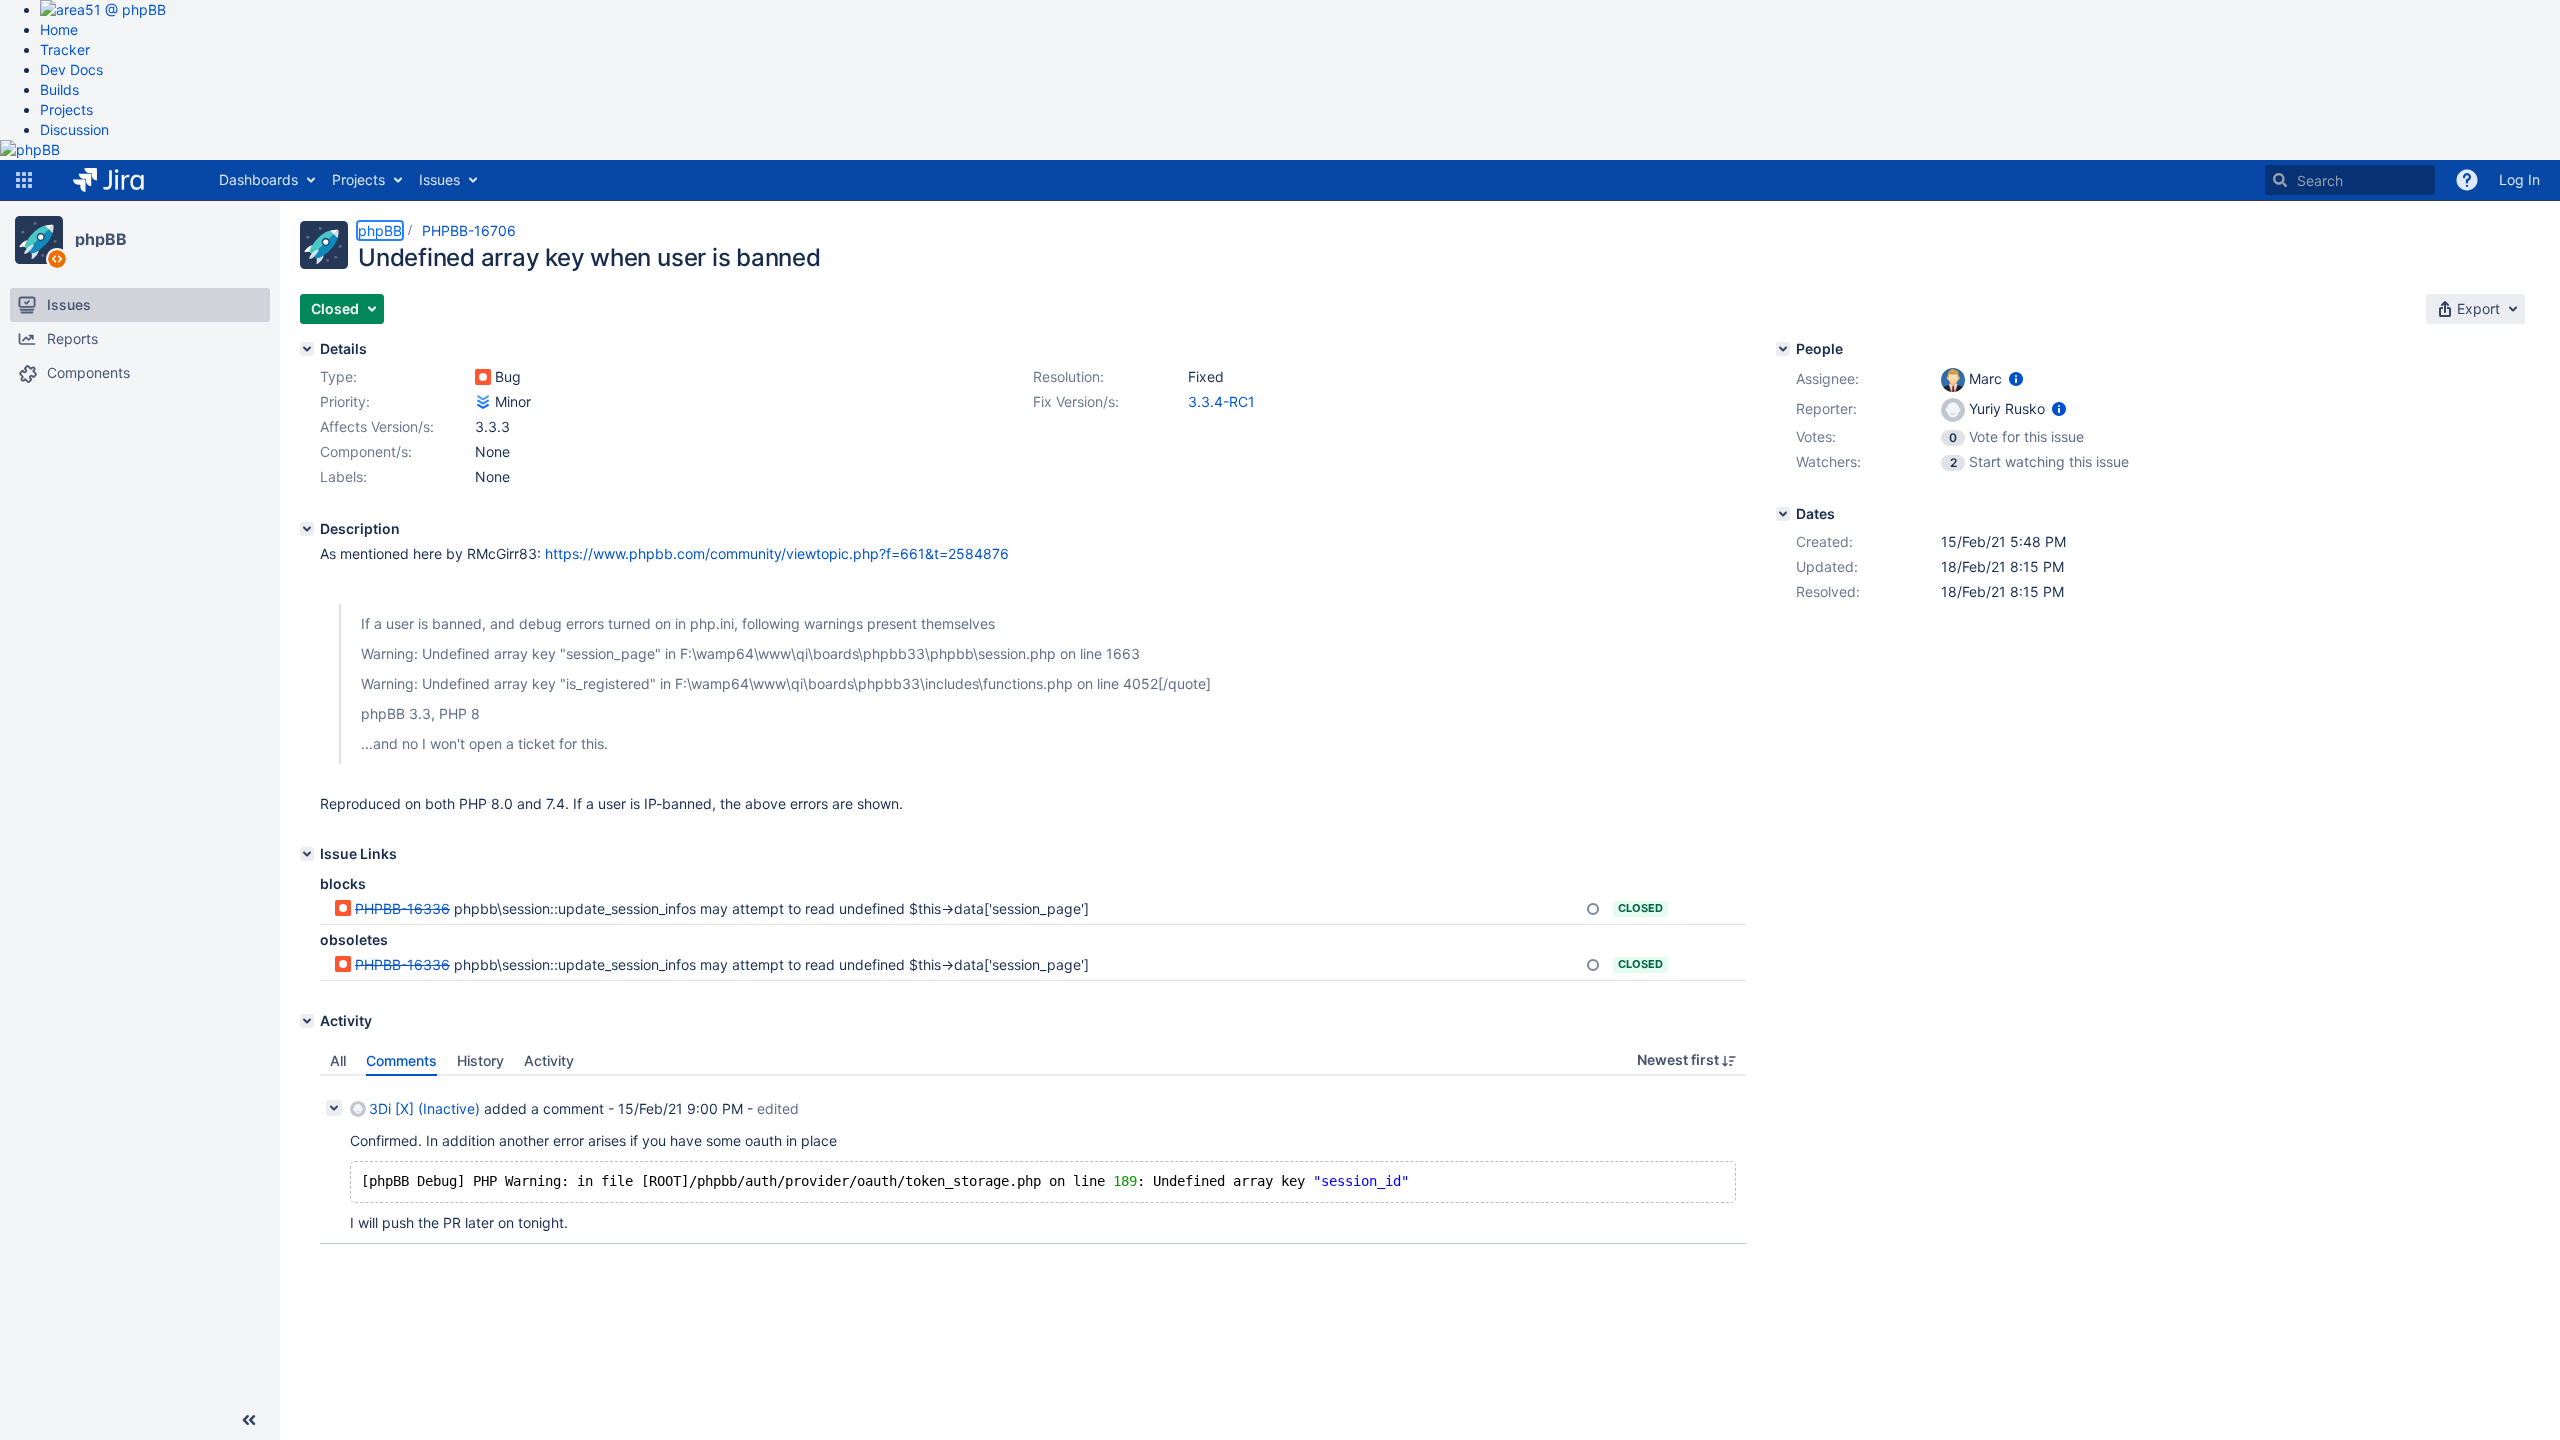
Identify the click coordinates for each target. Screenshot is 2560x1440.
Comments (401, 1060)
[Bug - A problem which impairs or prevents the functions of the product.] (483, 377)
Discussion (74, 129)
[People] (1783, 349)
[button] (24, 180)
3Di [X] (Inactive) (424, 1108)
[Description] (307, 529)
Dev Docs (71, 69)
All (338, 1060)
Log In (2519, 179)
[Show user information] (2016, 378)
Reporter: (1826, 408)
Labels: (343, 476)
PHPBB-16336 (402, 908)
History (480, 1060)
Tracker (65, 49)
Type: (338, 376)
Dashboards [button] (258, 179)
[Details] (307, 349)
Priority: (345, 401)
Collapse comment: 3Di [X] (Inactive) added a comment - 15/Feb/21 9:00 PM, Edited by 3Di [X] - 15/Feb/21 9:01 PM (334, 1108)
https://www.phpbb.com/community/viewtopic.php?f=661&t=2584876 (777, 553)
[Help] (2467, 180)
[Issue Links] (307, 854)
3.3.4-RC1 (1221, 401)
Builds (59, 89)
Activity (549, 1060)
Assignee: (1827, 378)
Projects (66, 109)
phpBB (101, 239)
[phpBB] (39, 240)
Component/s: (366, 451)
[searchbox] (2350, 180)
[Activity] (307, 1021)
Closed (1640, 908)
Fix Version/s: (1076, 401)
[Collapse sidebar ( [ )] (249, 1420)
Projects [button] (358, 179)
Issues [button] (439, 179)
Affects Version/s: (377, 426)
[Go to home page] (123, 180)
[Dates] (1783, 514)
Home (59, 29)
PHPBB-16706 (469, 230)
